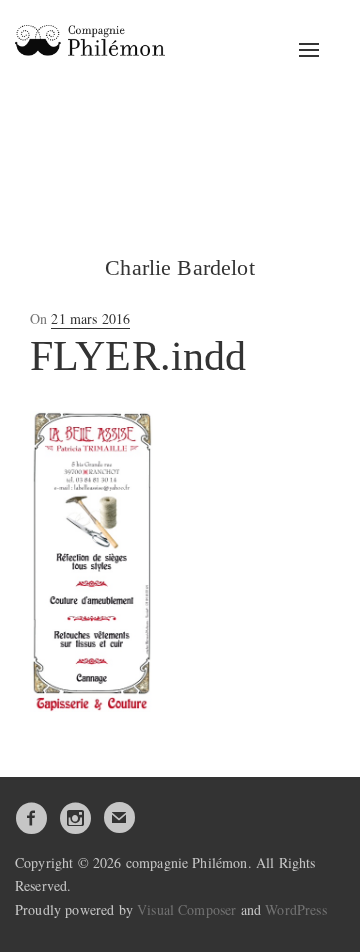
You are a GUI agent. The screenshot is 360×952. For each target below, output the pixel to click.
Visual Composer (186, 909)
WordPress (295, 909)
